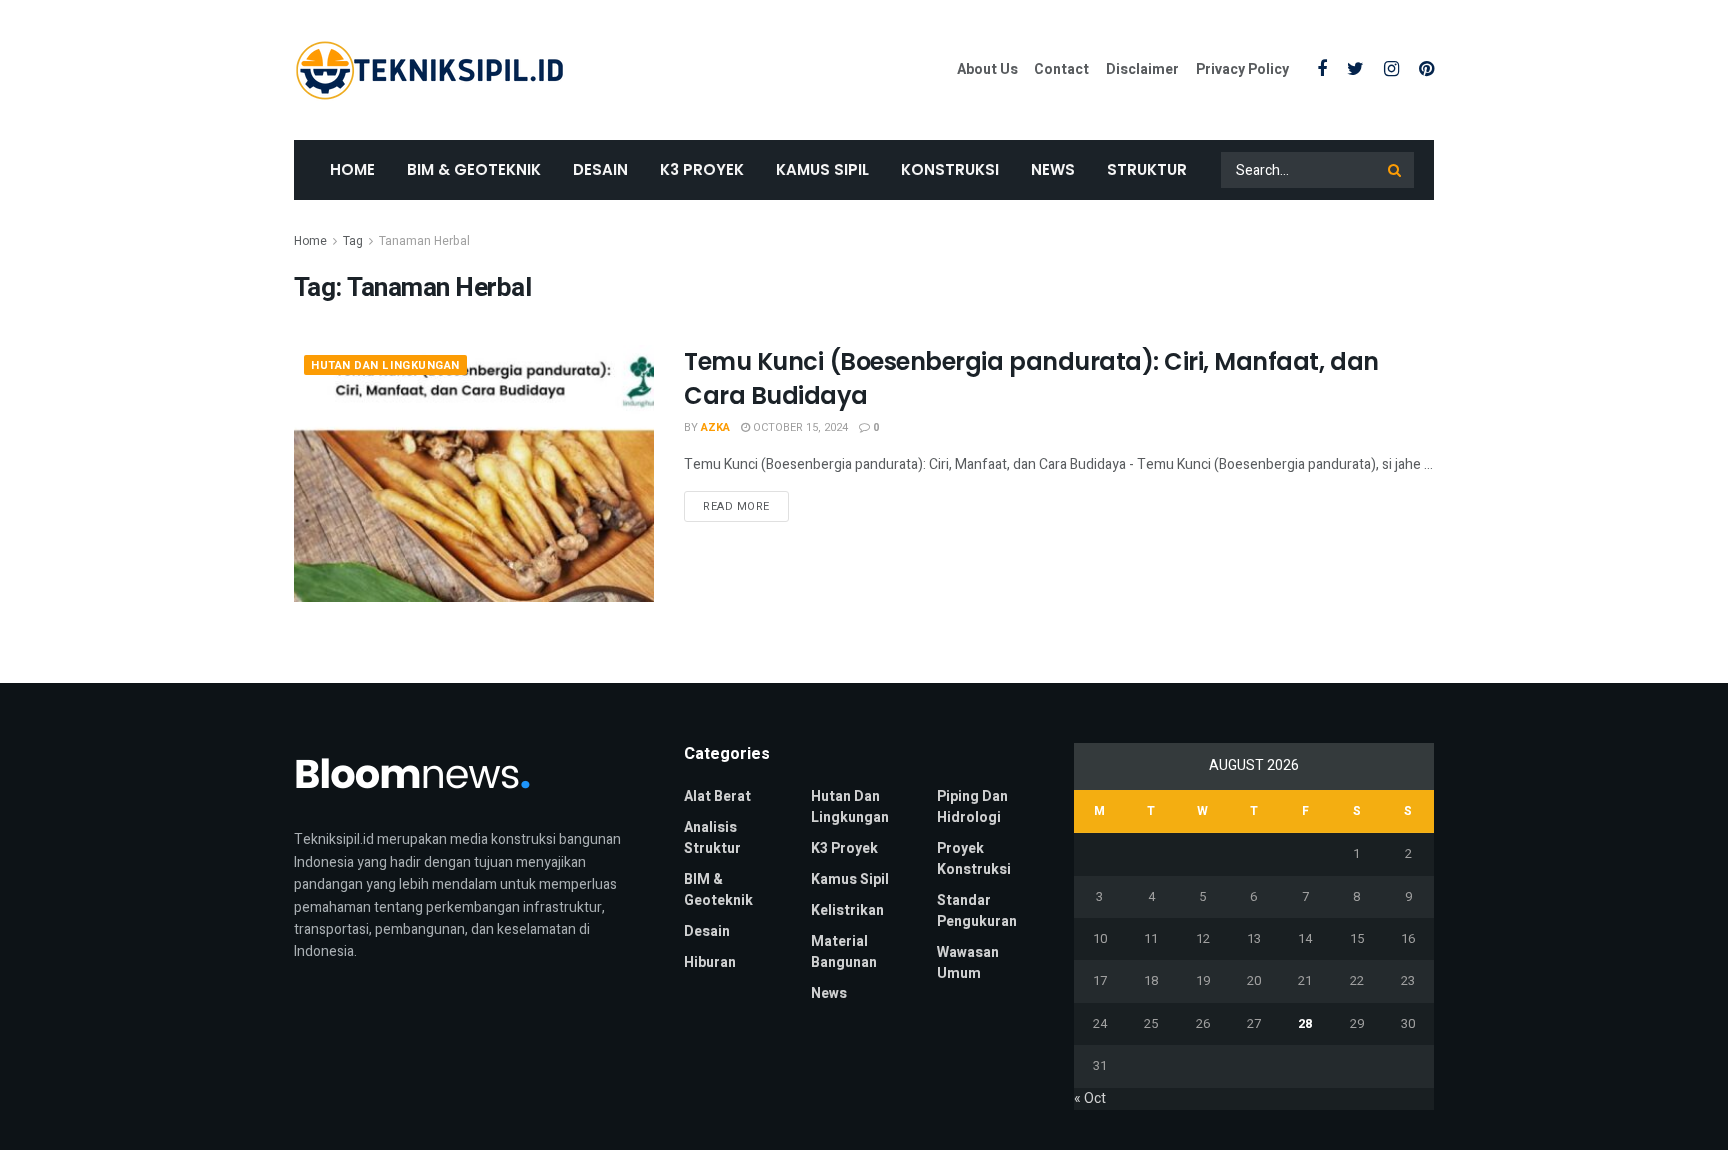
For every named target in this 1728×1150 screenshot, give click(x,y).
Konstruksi (950, 169)
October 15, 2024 (799, 427)
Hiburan (710, 962)
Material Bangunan (844, 952)
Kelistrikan (847, 910)
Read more (736, 506)
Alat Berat (717, 796)
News (1053, 169)
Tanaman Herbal (424, 241)
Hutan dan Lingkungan (385, 365)
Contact (1061, 69)
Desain (600, 169)
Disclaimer (1142, 69)
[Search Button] (1396, 170)
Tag (353, 241)
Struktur (1147, 169)
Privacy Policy (1242, 69)
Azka (715, 427)
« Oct (1090, 1098)
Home (352, 169)
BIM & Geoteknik (474, 169)
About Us (987, 69)
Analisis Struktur (712, 838)
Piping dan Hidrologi (972, 807)
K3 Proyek (702, 169)
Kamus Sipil (822, 169)
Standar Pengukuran (977, 911)
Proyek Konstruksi (974, 859)
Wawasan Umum (968, 963)
